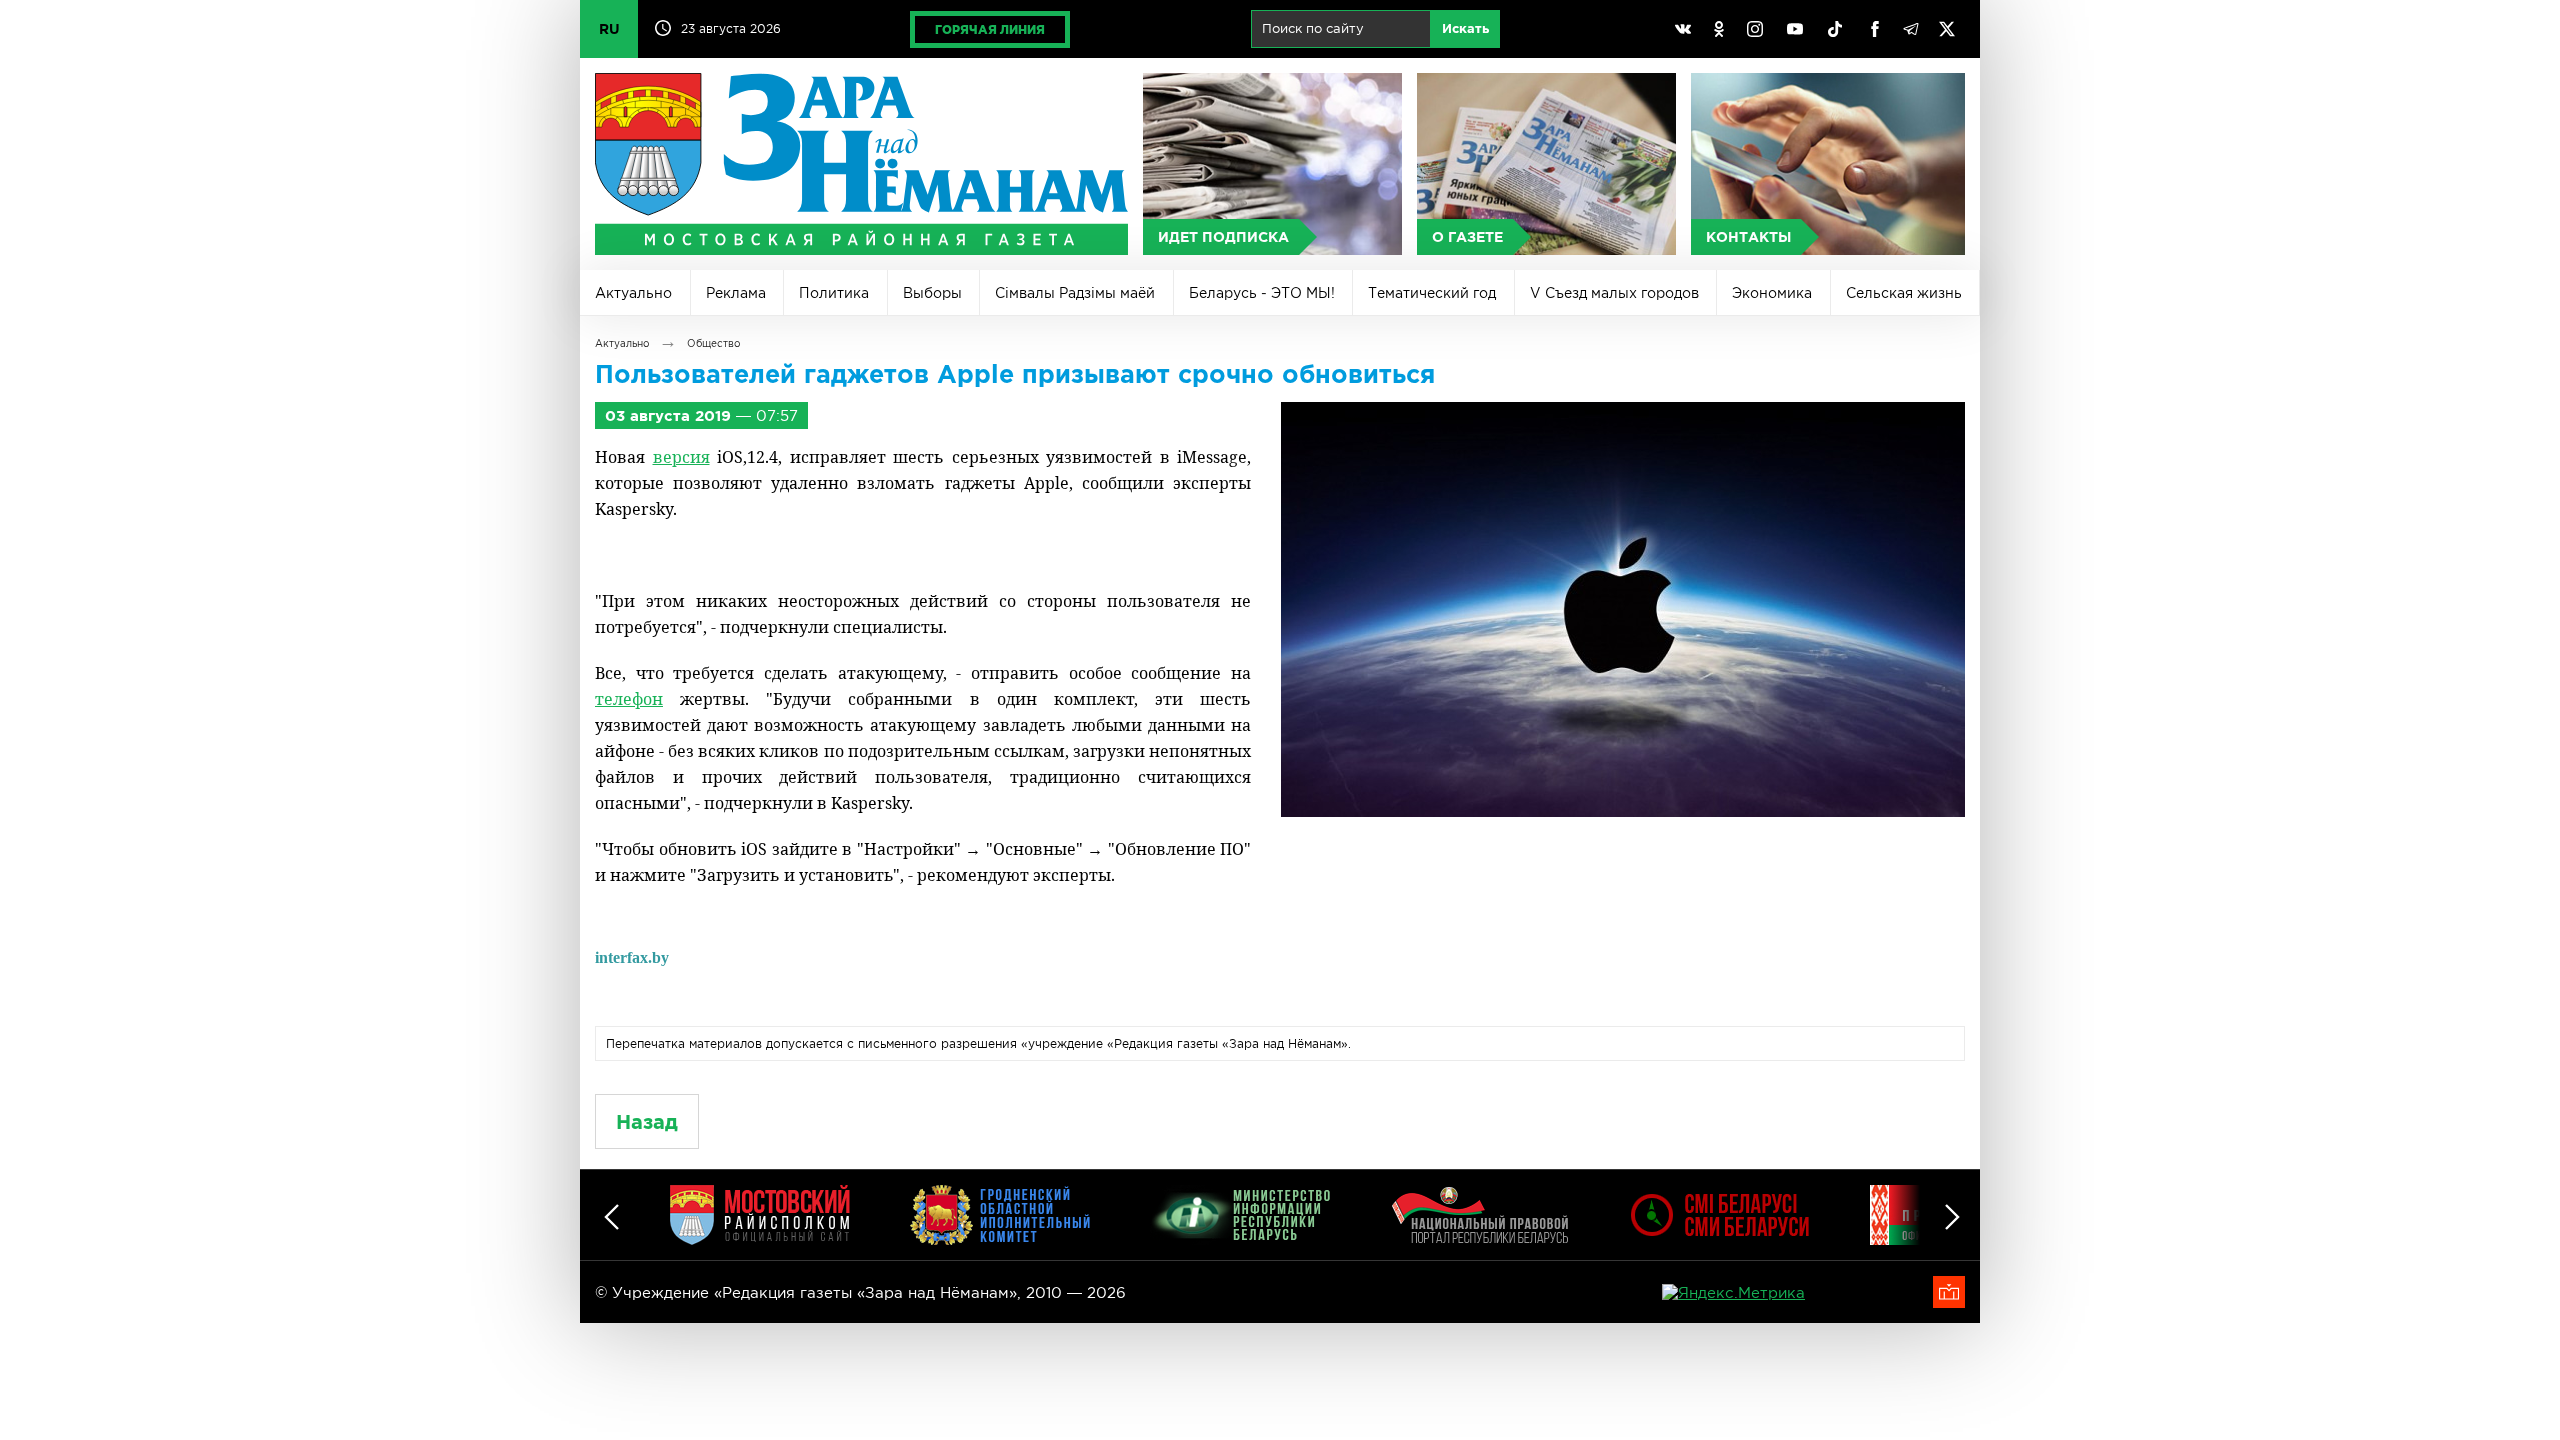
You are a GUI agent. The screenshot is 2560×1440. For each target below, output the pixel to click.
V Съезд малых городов (1614, 293)
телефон (629, 699)
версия (681, 457)
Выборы (932, 293)
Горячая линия (990, 29)
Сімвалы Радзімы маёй (1075, 293)
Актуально (633, 293)
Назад (647, 1121)
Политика (834, 293)
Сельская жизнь (1904, 293)
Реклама (736, 293)
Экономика (1772, 293)
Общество (713, 343)
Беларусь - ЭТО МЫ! (1262, 293)
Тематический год (1432, 293)
